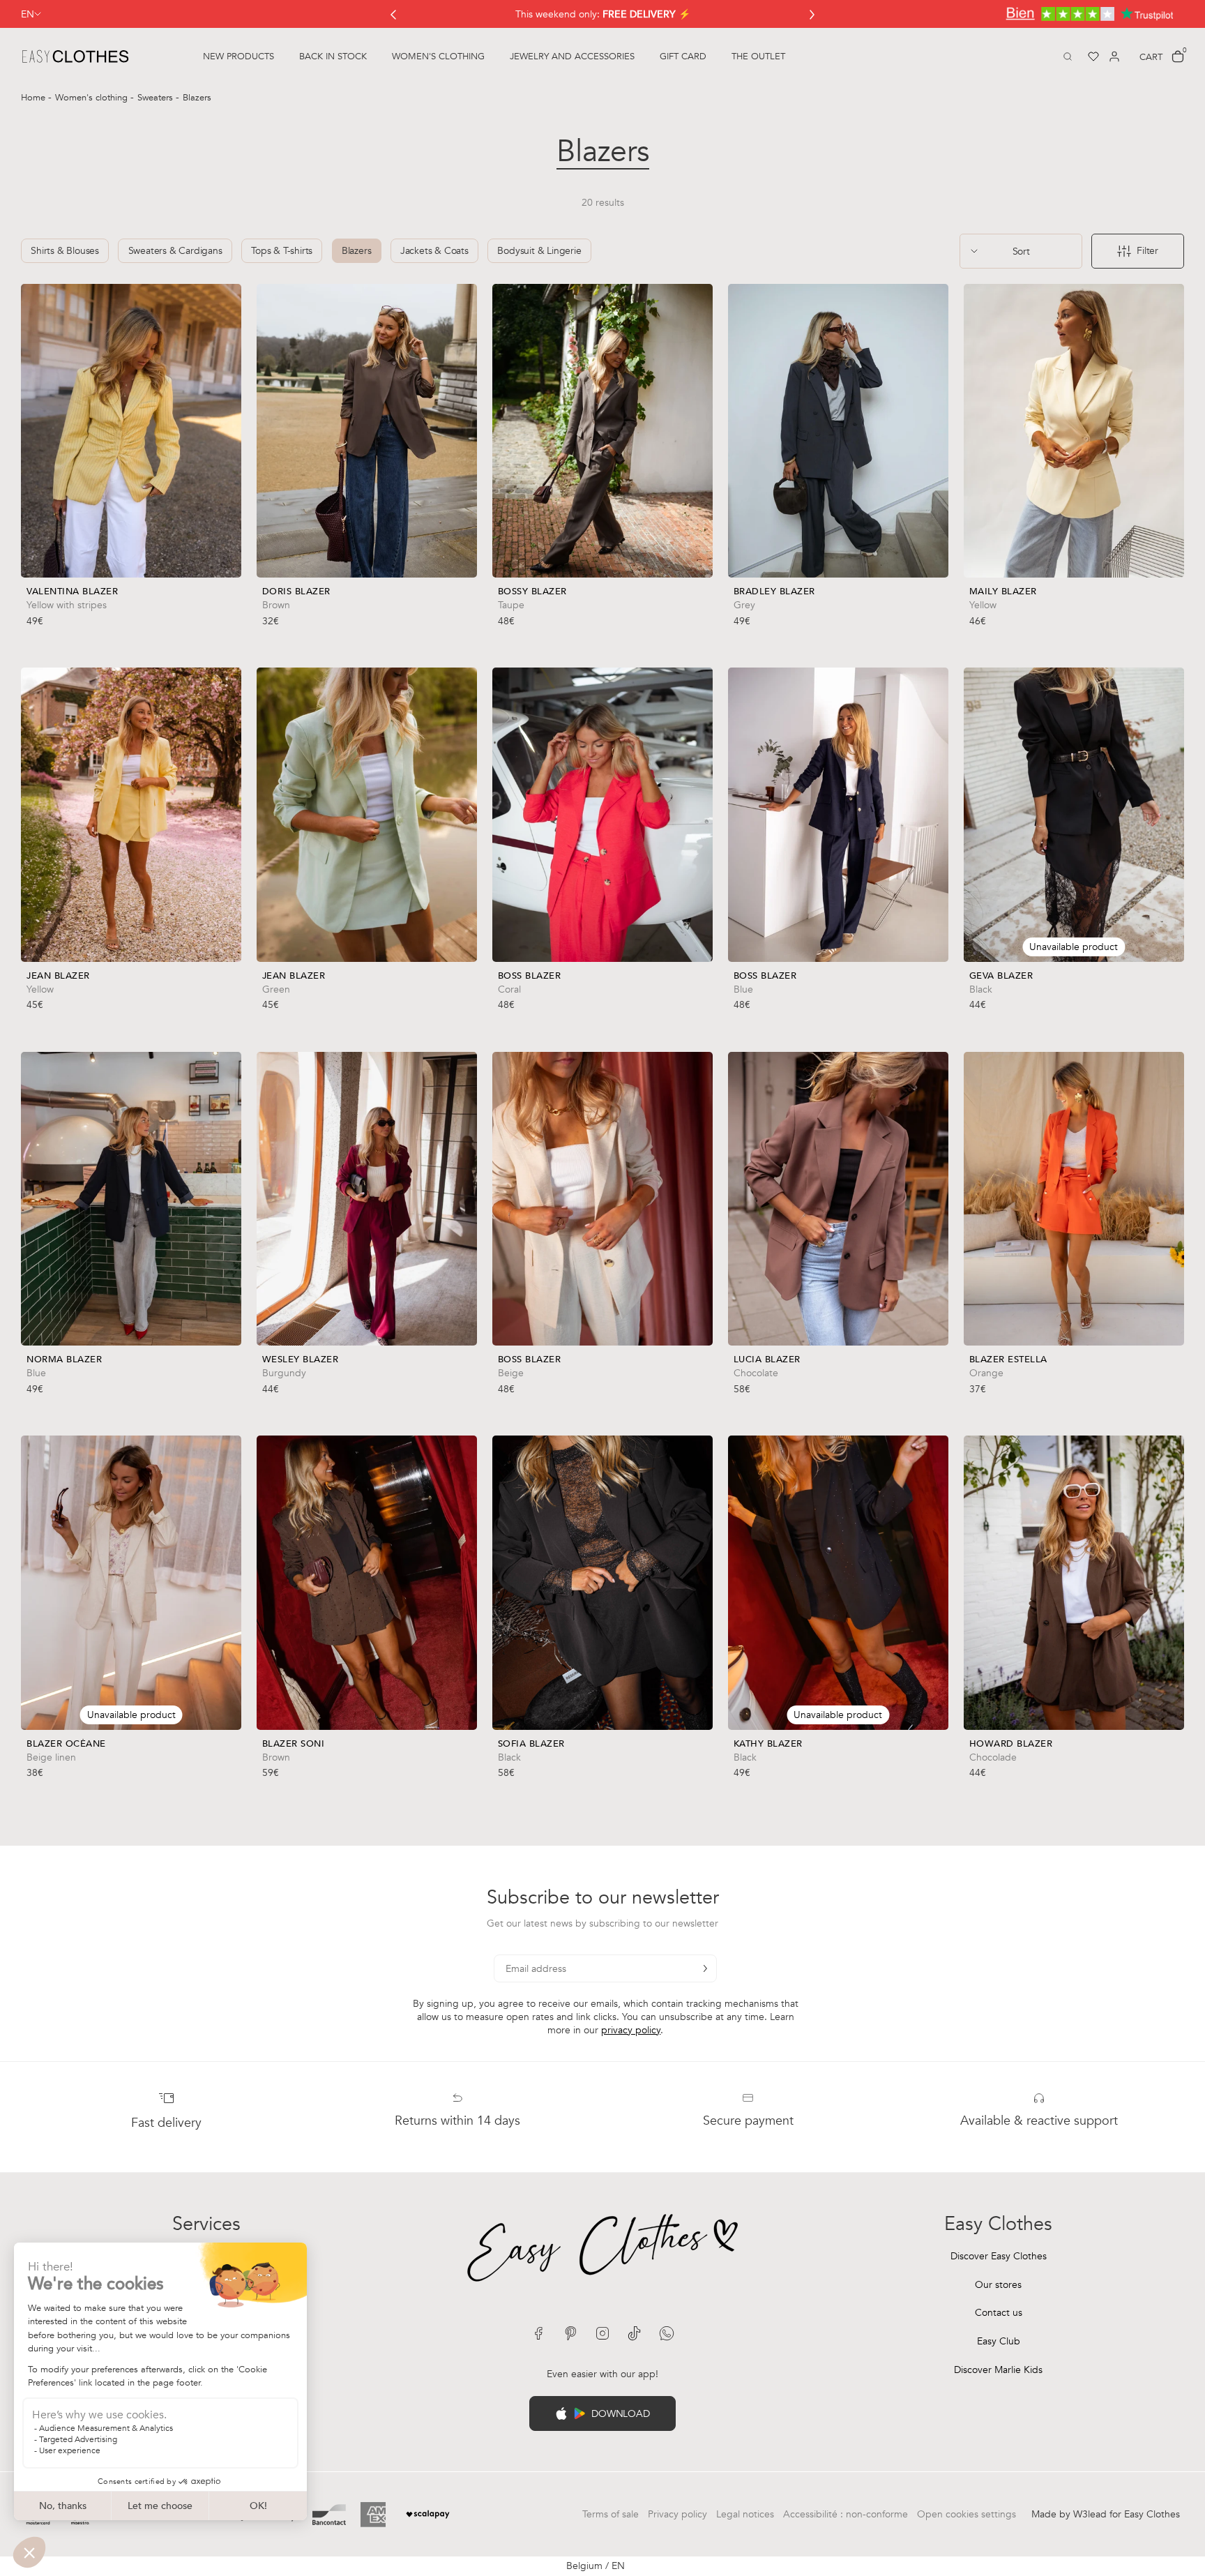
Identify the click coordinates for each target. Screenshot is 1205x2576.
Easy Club (999, 2341)
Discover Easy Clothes (999, 2256)
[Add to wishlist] (227, 601)
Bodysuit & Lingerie (539, 251)
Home (35, 98)
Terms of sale (611, 2514)
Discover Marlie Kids (998, 2370)
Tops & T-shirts (282, 251)
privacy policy (631, 2030)
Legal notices (745, 2514)
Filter (1147, 251)
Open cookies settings (967, 2514)
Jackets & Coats (434, 251)
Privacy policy (677, 2514)
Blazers (357, 251)
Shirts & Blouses (65, 251)
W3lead (1090, 2514)
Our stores (998, 2285)
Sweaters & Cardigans (175, 251)
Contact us (999, 2313)
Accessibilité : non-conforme (846, 2514)
